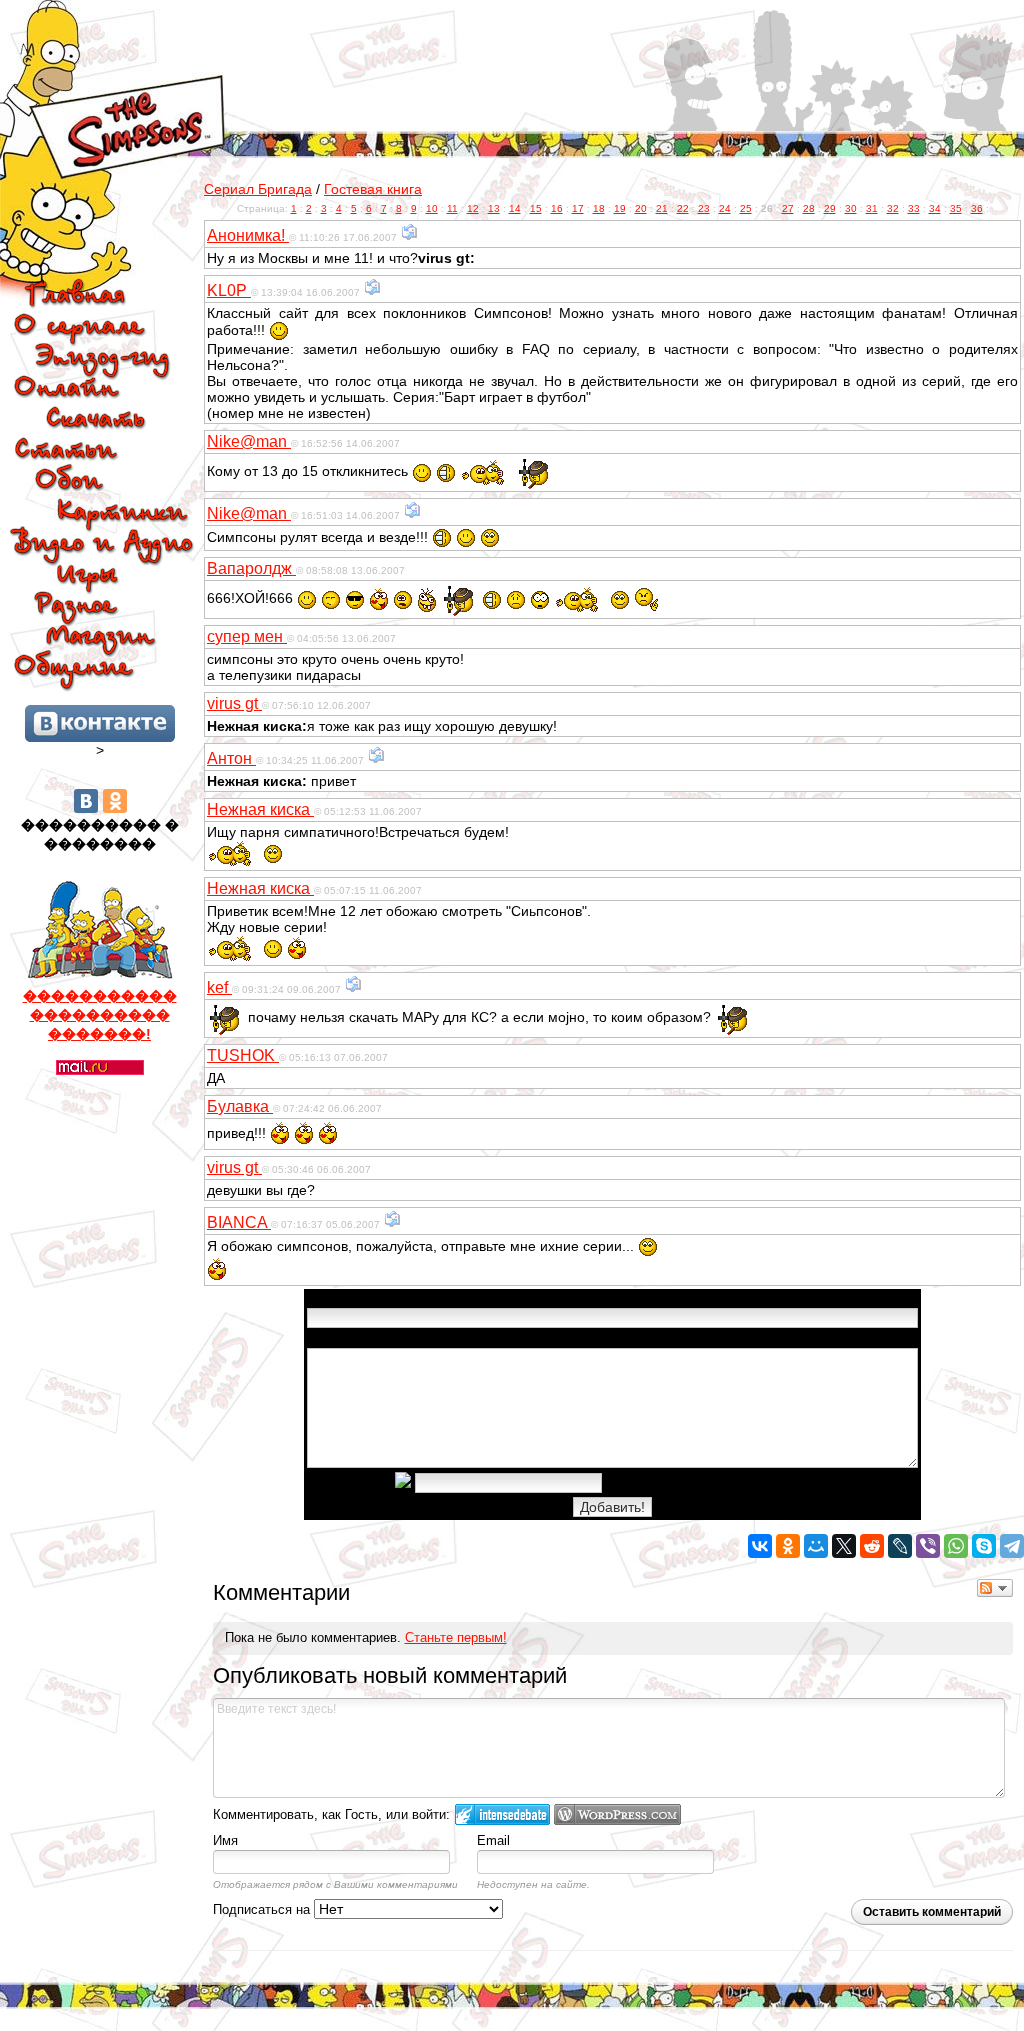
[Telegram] (1012, 1546)
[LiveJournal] (900, 1546)
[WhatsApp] (956, 1546)
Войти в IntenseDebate (502, 1814)
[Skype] (984, 1546)
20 (641, 208)
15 (536, 208)
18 (599, 208)
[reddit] (872, 1546)
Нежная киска (260, 809)
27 (788, 208)
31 (872, 208)
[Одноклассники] (115, 801)
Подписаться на (263, 1909)
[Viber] (928, 1546)
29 (830, 208)
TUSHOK (243, 1055)
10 (432, 208)
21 (662, 208)
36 (977, 208)
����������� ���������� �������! (100, 1015)
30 (851, 208)
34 (935, 208)
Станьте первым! (456, 1637)
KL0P (229, 290)
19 (620, 208)
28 (809, 208)
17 (578, 208)
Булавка (240, 1106)
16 (557, 208)
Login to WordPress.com (617, 1814)
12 (473, 208)
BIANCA (239, 1222)
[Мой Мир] (816, 1546)
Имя (225, 1840)
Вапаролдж (251, 568)
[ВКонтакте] (86, 801)
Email (493, 1840)
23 (704, 208)
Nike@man (249, 441)
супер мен (247, 636)
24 (725, 208)
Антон (231, 758)
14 (515, 208)
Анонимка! (248, 235)
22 (683, 208)
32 (893, 208)
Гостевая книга (373, 189)
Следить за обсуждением (995, 1588)
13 (494, 208)
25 (746, 208)
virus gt (234, 703)
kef (219, 987)
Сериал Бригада (258, 189)
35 (956, 208)
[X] (844, 1546)
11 (452, 208)
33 (914, 208)
